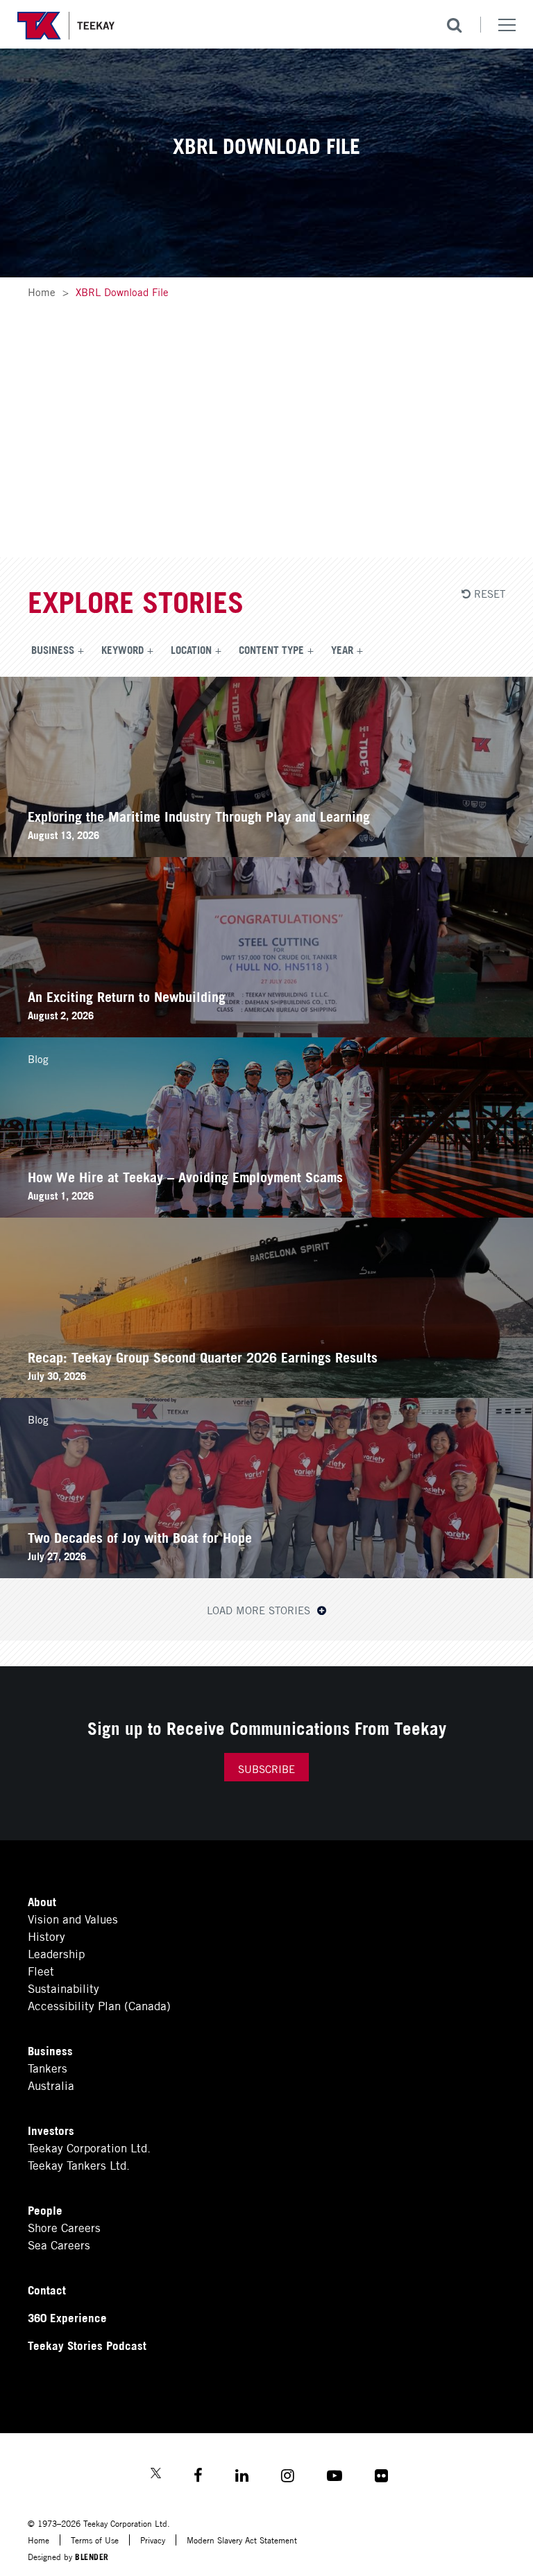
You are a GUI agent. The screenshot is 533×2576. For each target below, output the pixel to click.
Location (191, 649)
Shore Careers (64, 2227)
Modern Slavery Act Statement (242, 2540)
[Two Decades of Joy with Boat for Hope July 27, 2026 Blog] (266, 1573)
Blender (92, 2556)
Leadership (56, 1953)
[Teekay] (66, 26)
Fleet (41, 1970)
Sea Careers (59, 2244)
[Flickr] (381, 2477)
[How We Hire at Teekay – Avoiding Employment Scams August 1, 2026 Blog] (266, 1212)
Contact (47, 2289)
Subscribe (266, 1768)
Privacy (153, 2540)
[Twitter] (156, 2474)
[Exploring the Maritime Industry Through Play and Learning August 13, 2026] (266, 852)
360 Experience (67, 2317)
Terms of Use (95, 2540)
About (42, 1901)
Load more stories (260, 1609)
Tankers (48, 2067)
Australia (51, 2085)
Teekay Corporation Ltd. (89, 2147)
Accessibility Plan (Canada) (99, 2005)
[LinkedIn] (242, 2477)
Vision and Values (73, 1918)
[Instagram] (288, 2477)
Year (342, 649)
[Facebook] (198, 2477)
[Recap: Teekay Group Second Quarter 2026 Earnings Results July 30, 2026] (266, 1393)
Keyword (122, 649)
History (46, 1936)
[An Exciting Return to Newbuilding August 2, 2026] (266, 1032)
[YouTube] (335, 2477)
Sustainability (64, 1988)
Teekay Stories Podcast (87, 2345)
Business (53, 649)
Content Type (271, 649)
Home (42, 291)
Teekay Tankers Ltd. (79, 2164)
